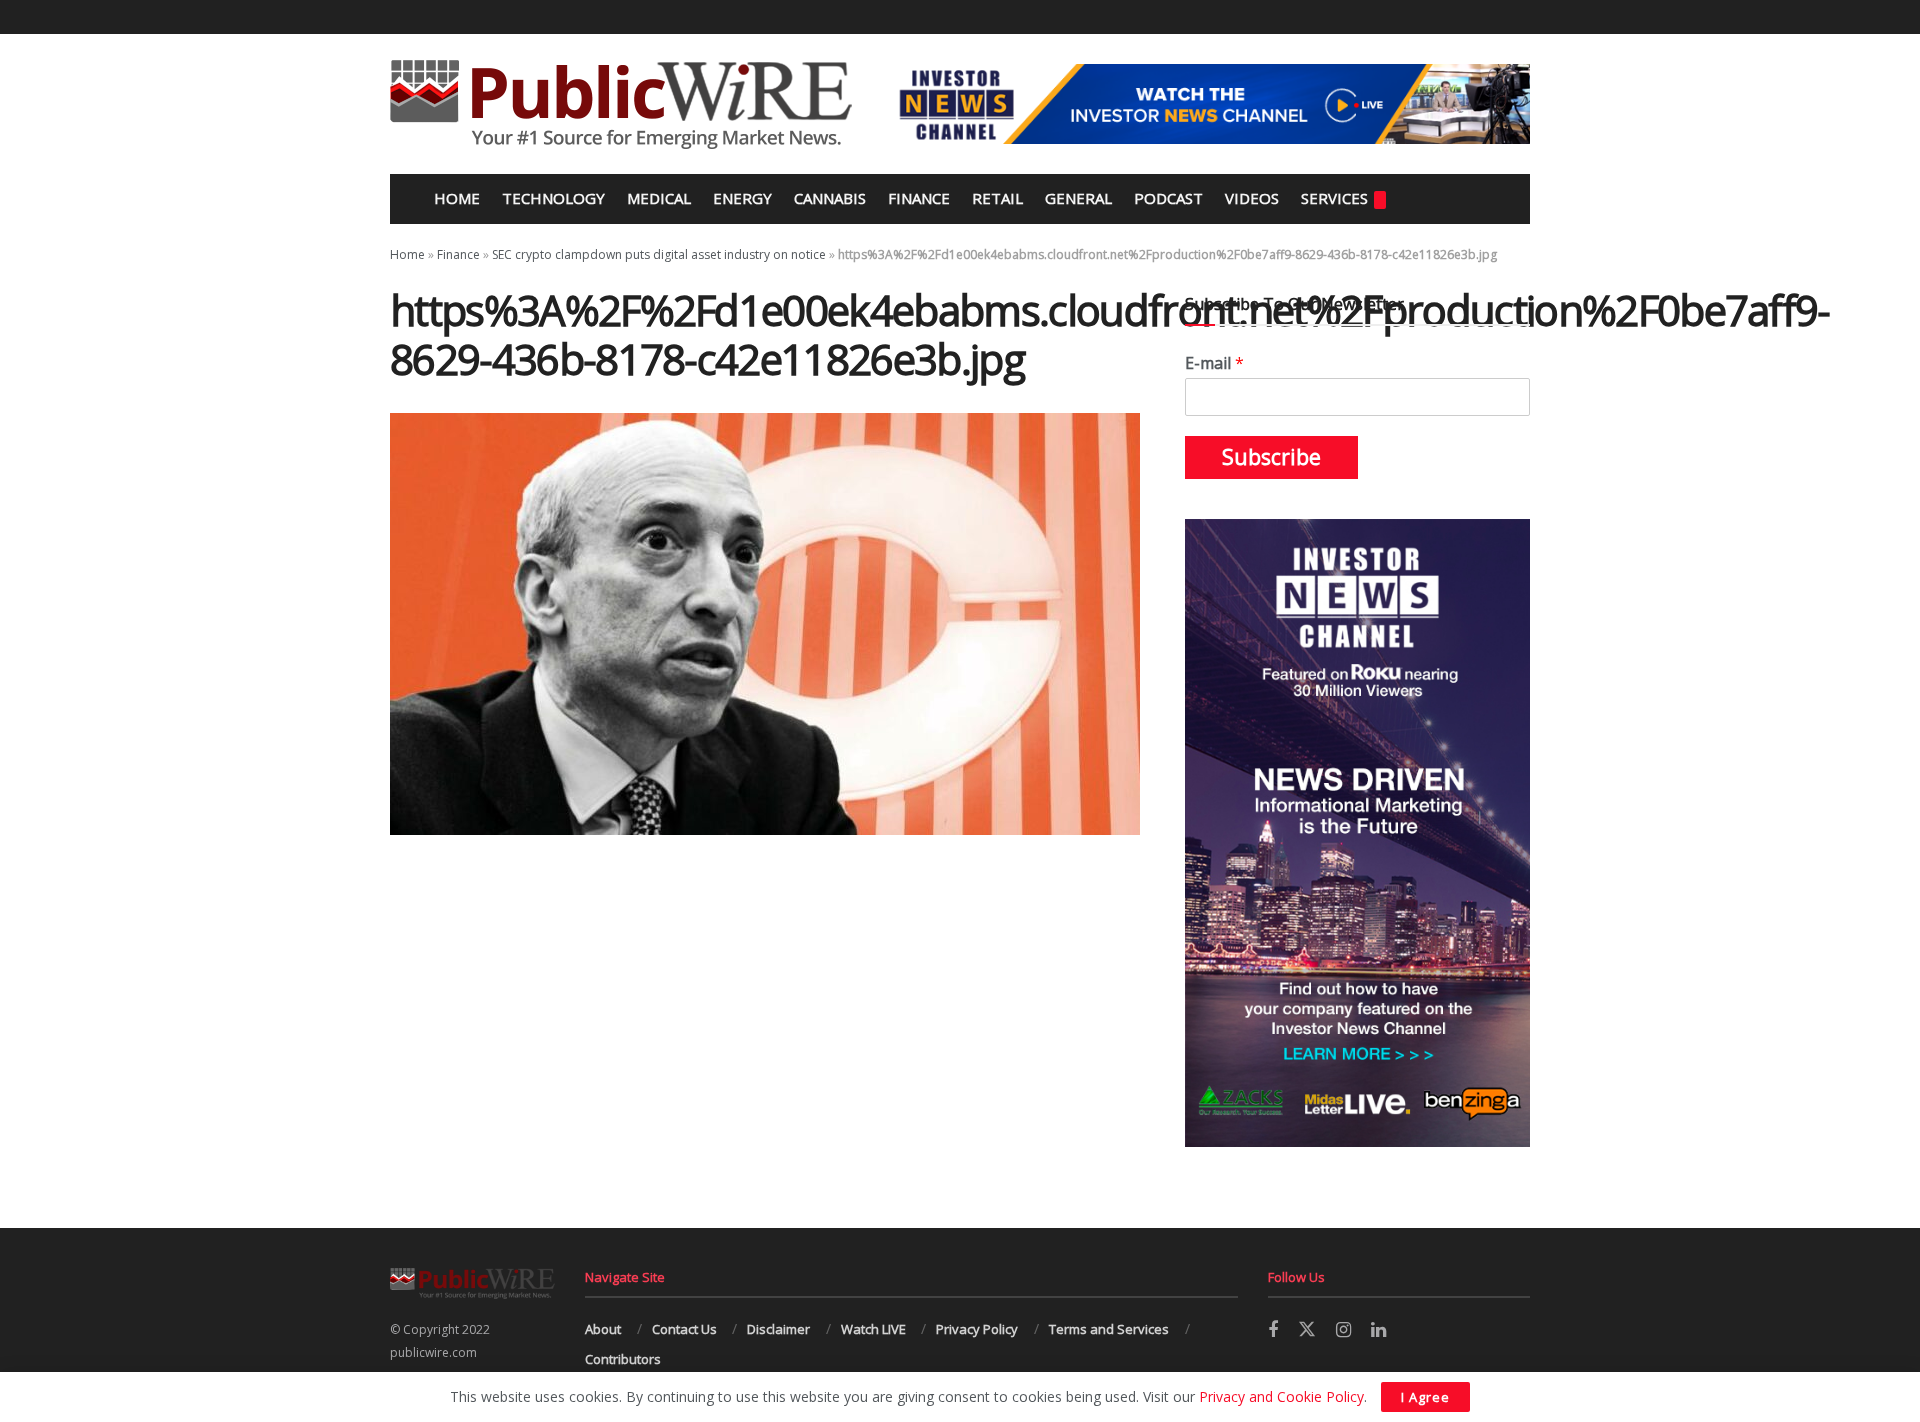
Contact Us (684, 1329)
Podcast (1168, 198)
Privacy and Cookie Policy (1281, 1396)
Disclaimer (778, 1329)
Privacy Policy (977, 1329)
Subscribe (1271, 457)
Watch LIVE (873, 1329)
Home (455, 198)
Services (1334, 198)
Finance (919, 198)
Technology (553, 198)
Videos (1252, 198)
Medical (659, 198)
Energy (742, 198)
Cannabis (830, 198)
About (603, 1329)
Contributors (623, 1359)
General (1078, 198)
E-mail (1214, 363)
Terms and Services (1109, 1329)
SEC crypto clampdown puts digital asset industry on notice (659, 254)
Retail (997, 198)
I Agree (1425, 1397)
